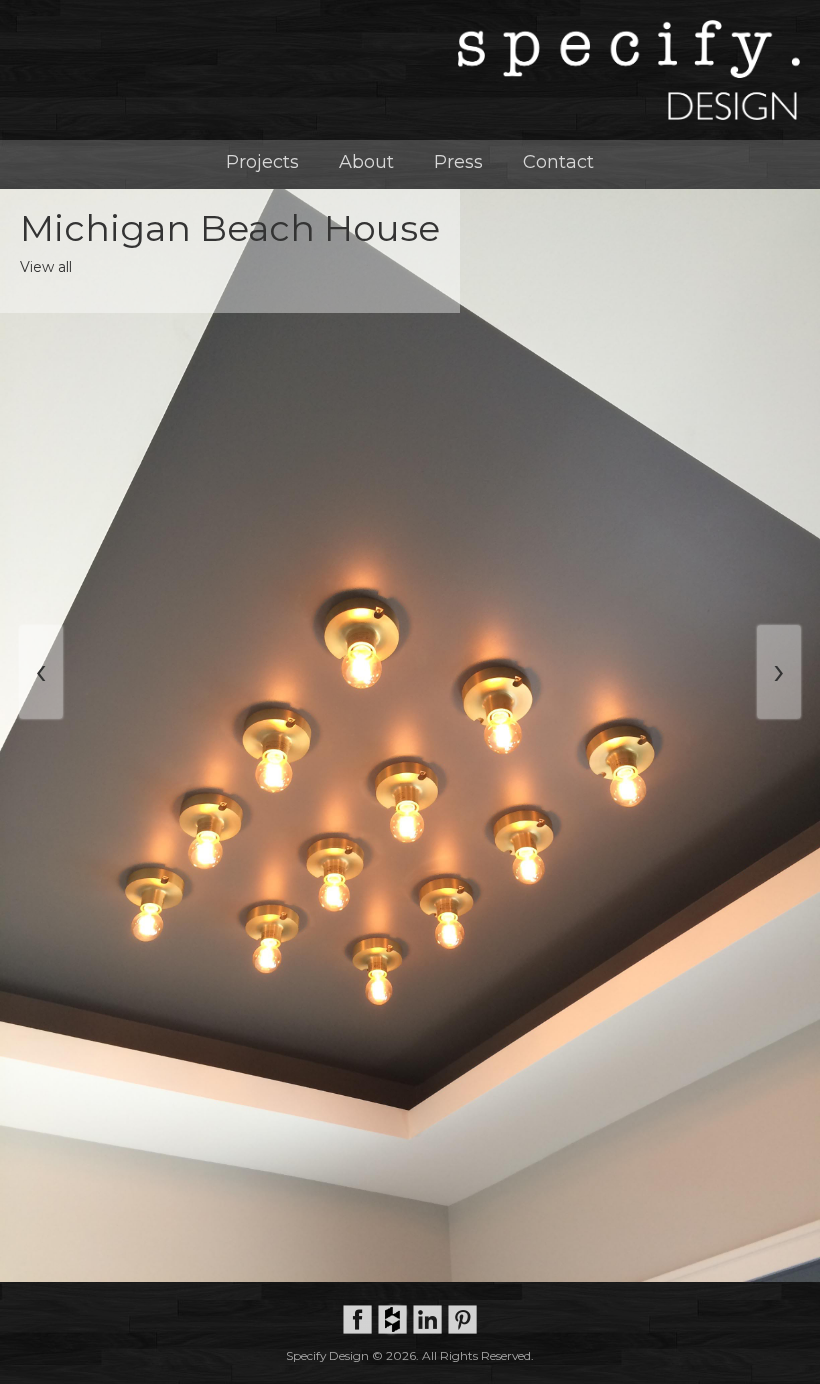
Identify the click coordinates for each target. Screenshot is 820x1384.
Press (458, 162)
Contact (558, 162)
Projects (262, 162)
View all (46, 267)
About (366, 162)
